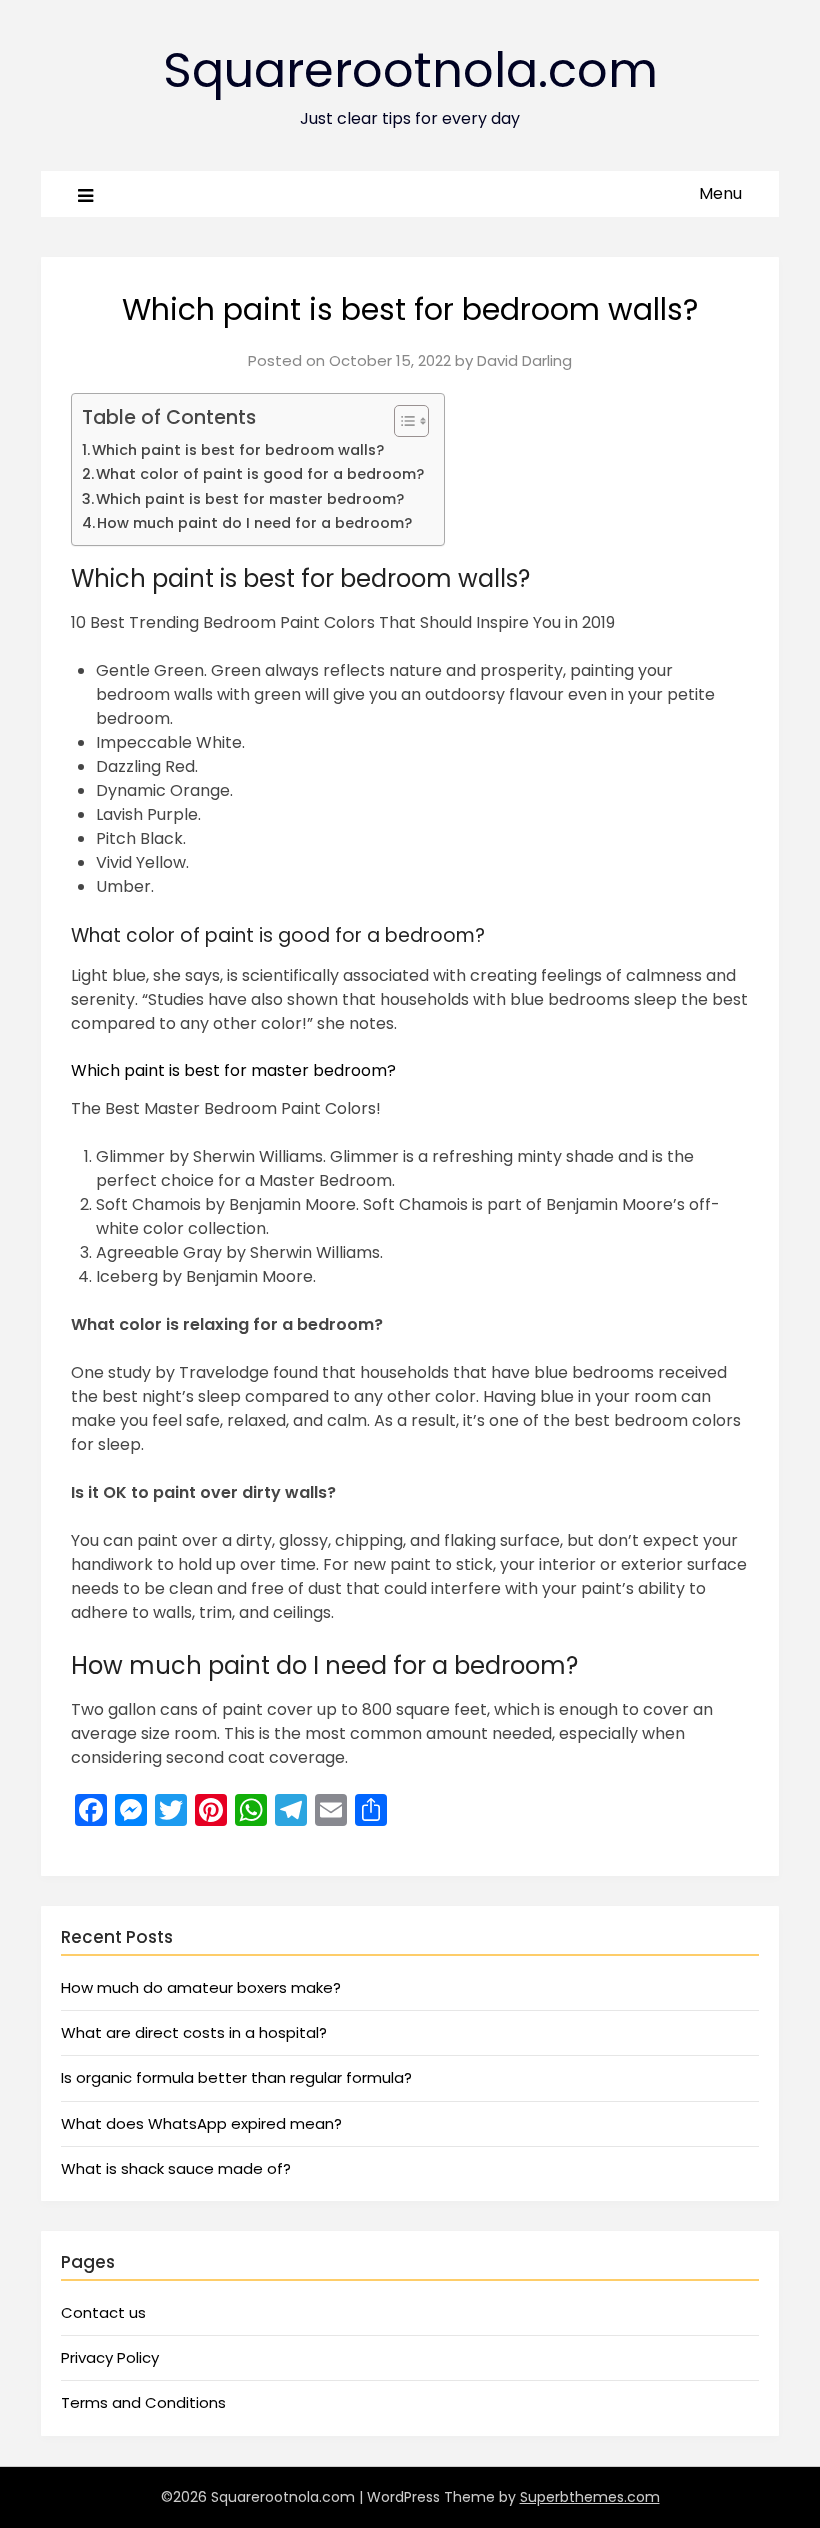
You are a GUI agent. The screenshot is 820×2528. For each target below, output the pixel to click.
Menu (720, 193)
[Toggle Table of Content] (401, 421)
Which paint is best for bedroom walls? (238, 450)
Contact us (103, 2312)
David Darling (524, 360)
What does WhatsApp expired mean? (201, 2123)
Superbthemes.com (590, 2497)
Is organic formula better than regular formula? (236, 2077)
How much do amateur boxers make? (201, 1987)
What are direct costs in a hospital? (194, 2032)
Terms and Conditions (143, 2402)
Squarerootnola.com (410, 70)
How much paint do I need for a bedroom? (254, 523)
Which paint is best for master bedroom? (250, 499)
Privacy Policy (110, 2357)
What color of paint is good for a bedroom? (260, 474)
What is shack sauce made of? (176, 2168)
